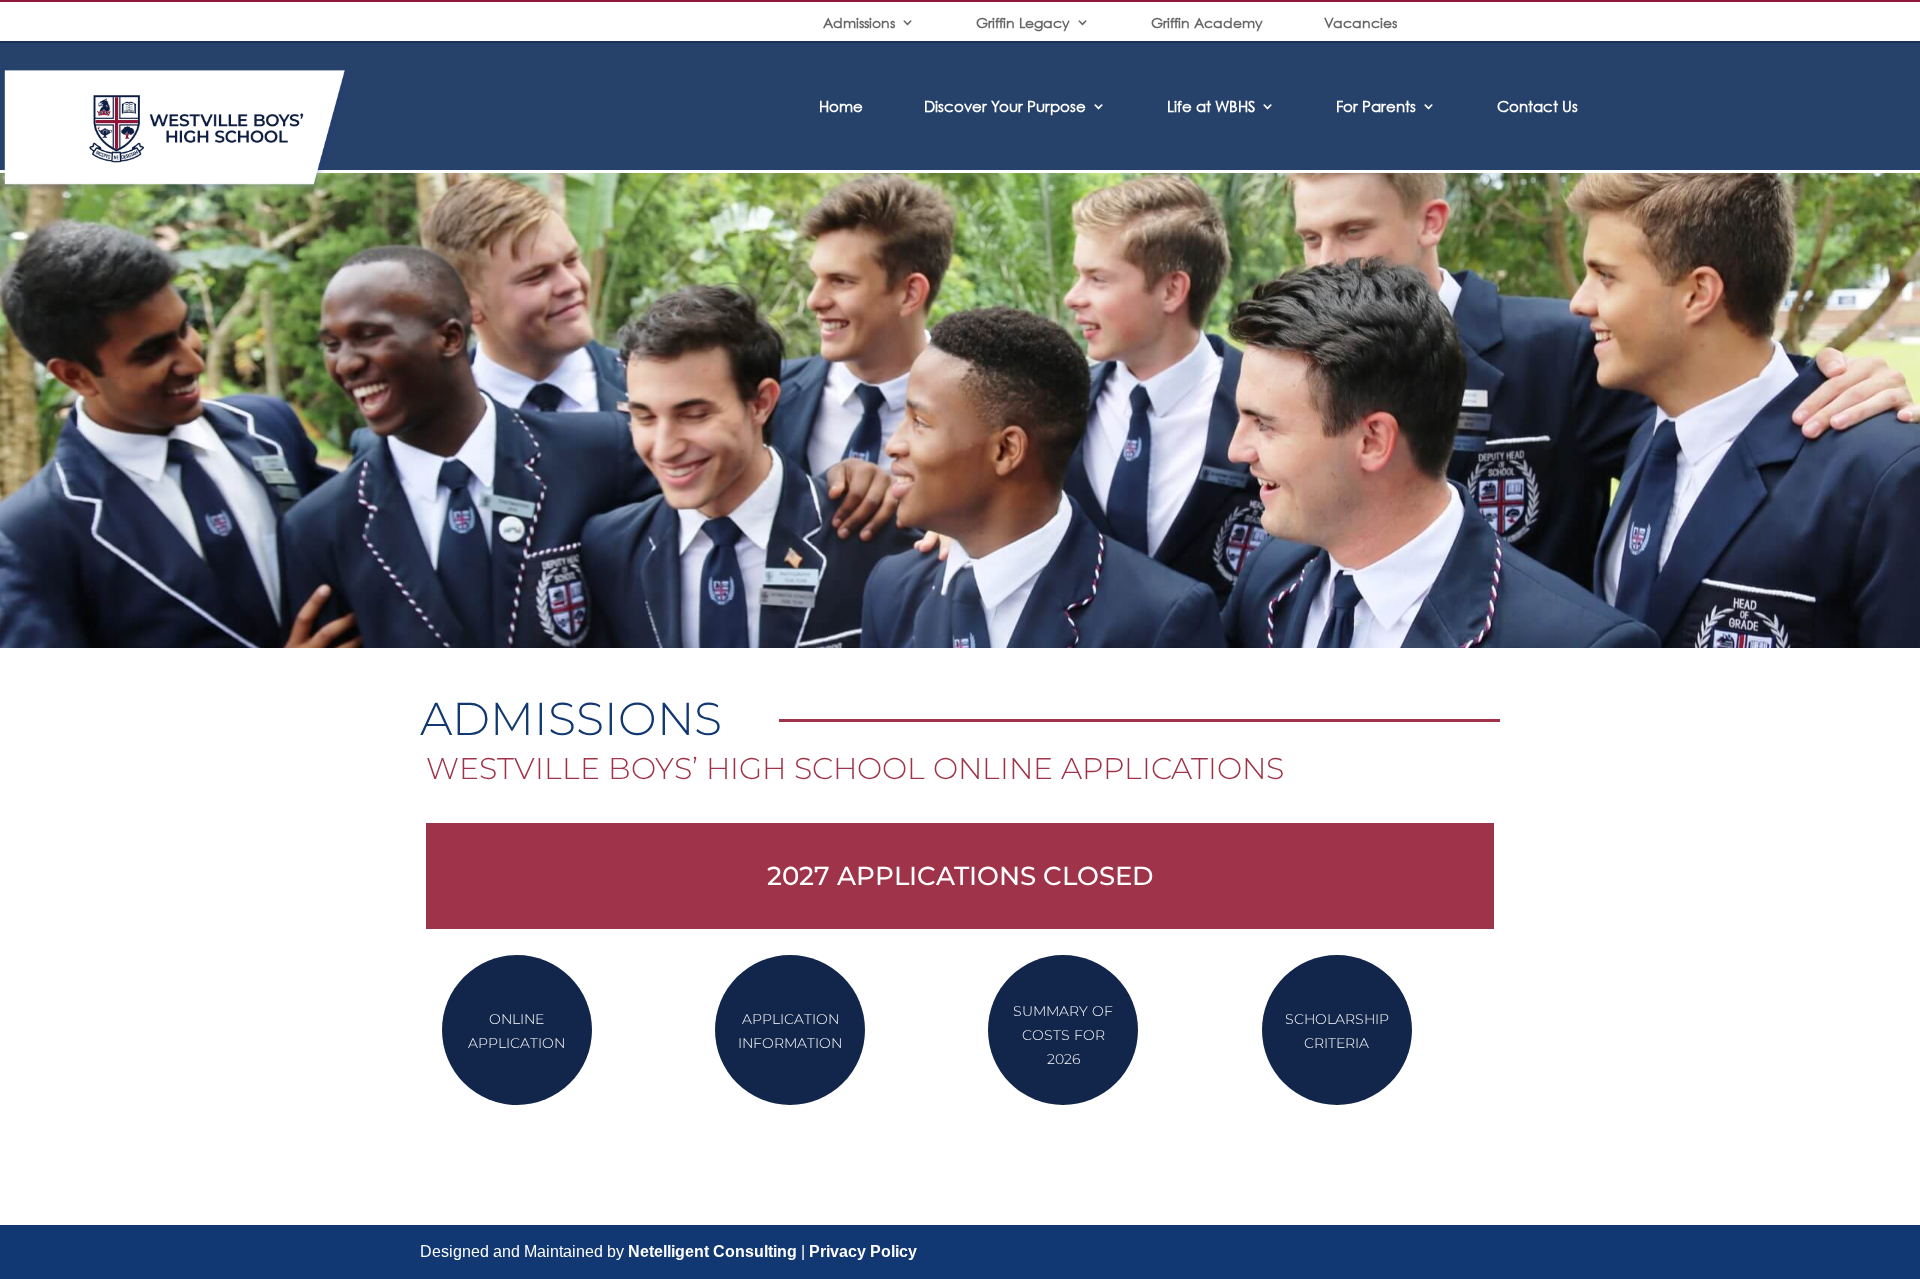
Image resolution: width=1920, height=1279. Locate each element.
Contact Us (1537, 106)
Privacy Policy (863, 1251)
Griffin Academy (1207, 22)
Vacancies (1360, 22)
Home (841, 106)
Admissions (859, 22)
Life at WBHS (1211, 106)
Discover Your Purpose (1005, 106)
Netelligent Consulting (712, 1251)
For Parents (1376, 106)
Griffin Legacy (1023, 22)
